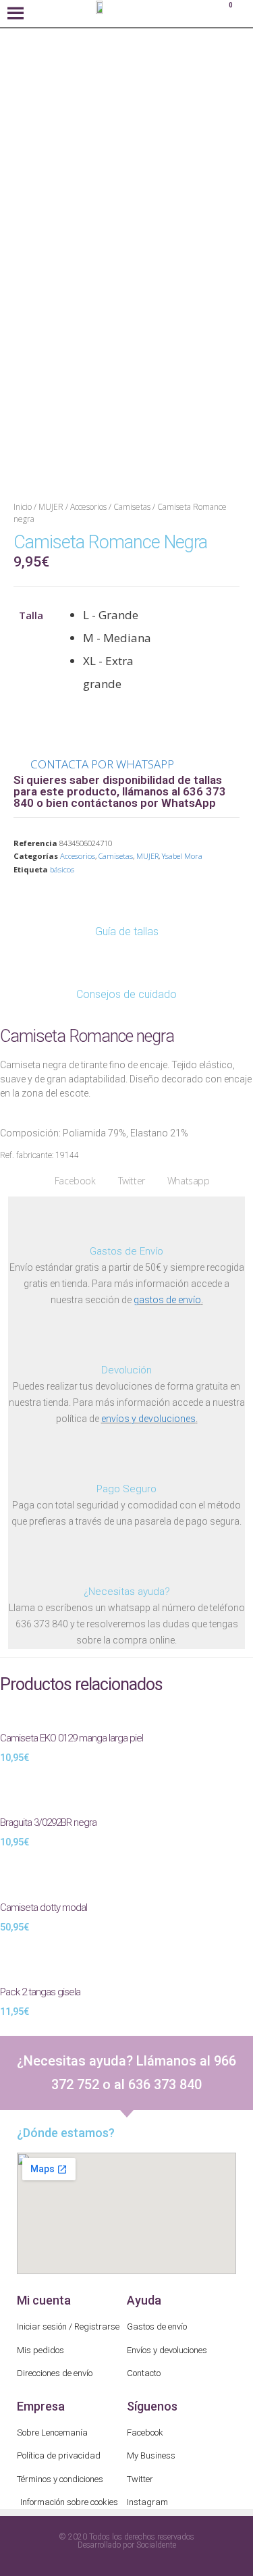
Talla (31, 615)
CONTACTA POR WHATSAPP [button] (102, 764)
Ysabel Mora (182, 856)
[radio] (125, 615)
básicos (62, 869)
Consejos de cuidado (126, 994)
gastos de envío (167, 1300)
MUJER (51, 507)
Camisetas (132, 507)
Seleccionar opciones (198, 2540)
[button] (69, 1181)
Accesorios (88, 507)
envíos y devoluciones (148, 1419)
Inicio (23, 507)
